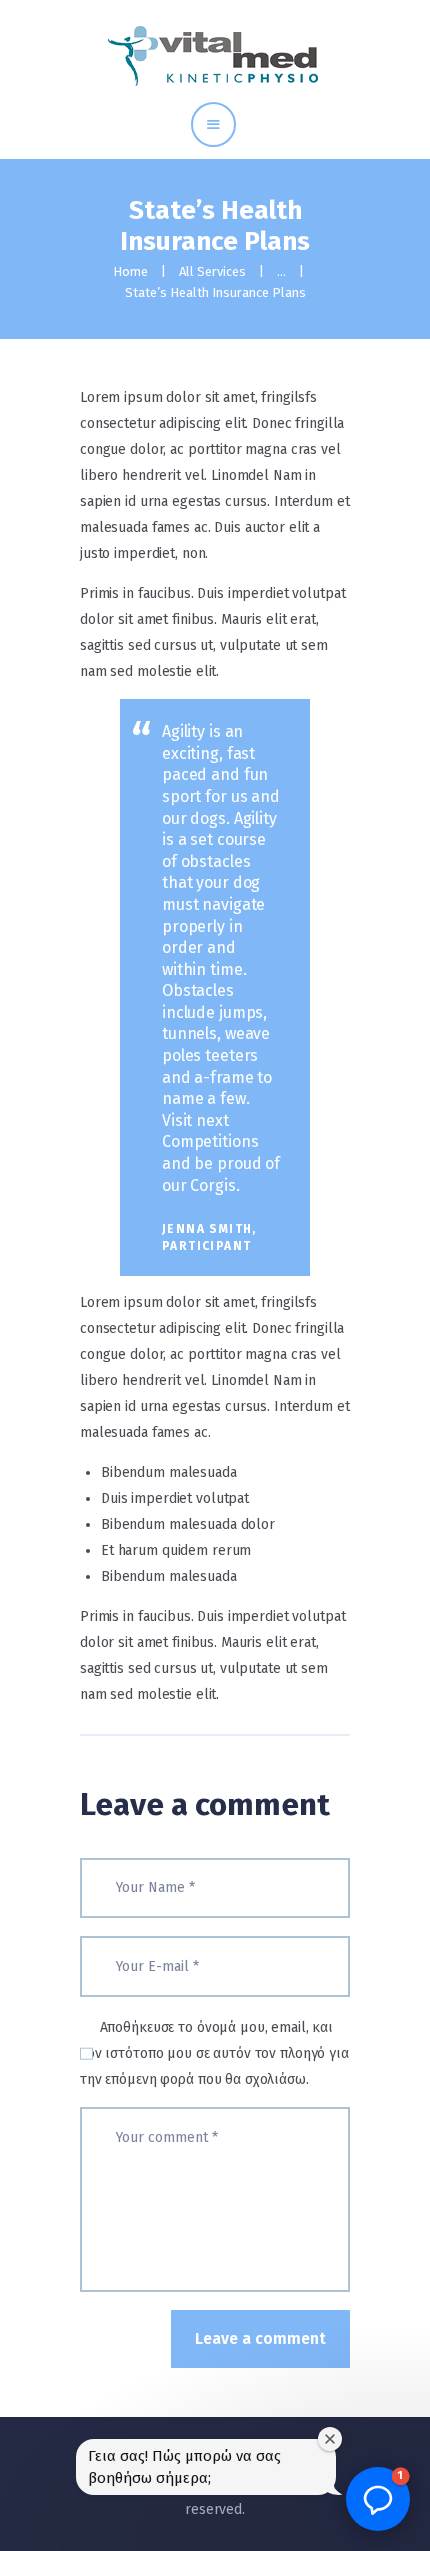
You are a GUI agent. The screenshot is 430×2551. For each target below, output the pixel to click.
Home (130, 271)
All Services (212, 271)
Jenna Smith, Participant (209, 1237)
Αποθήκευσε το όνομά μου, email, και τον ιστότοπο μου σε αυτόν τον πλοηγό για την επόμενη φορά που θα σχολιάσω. (214, 2053)
